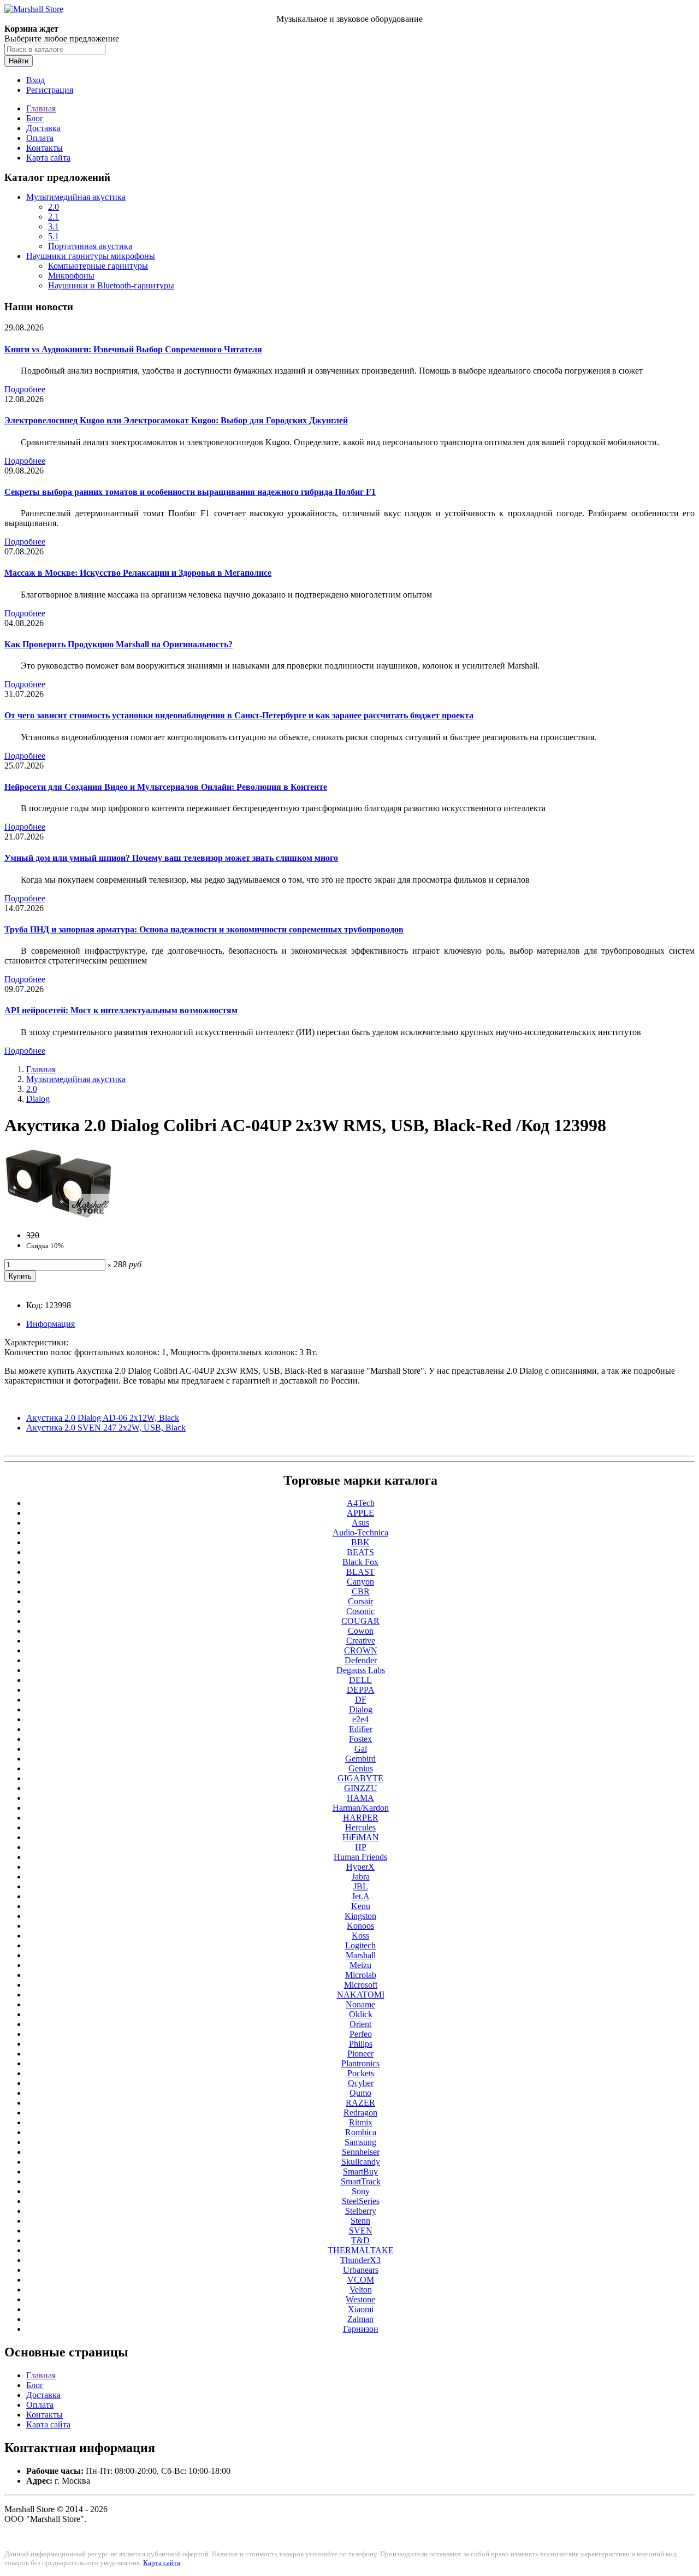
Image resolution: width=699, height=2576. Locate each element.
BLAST (360, 1572)
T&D (360, 2240)
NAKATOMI (361, 1995)
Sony (361, 2191)
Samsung (360, 2142)
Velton (361, 2290)
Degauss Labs (361, 1670)
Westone (360, 2299)
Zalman (360, 2319)
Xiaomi (361, 2309)
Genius (361, 1768)
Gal (361, 1749)
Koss (360, 1936)
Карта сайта (48, 158)
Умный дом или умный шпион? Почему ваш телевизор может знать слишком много (171, 858)
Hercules (360, 1827)
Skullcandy (361, 2162)
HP (361, 1847)
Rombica (361, 2132)
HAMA (360, 1798)
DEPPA (361, 1690)
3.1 (54, 226)
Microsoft (361, 1985)
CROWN (361, 1650)
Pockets (361, 2073)
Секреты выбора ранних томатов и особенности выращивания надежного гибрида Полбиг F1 (190, 492)
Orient (360, 2024)
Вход (35, 80)
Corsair (360, 1601)
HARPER (361, 1818)
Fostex (360, 1739)
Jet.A (361, 1896)
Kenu (361, 1906)
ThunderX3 (360, 2260)
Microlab (361, 1975)
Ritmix (361, 2122)
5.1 (54, 236)
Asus (360, 1523)
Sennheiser (361, 2152)
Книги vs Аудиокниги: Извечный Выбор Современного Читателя (133, 349)
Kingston (360, 1916)
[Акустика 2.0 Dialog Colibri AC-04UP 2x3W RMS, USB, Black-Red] (59, 1217)
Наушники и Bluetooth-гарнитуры (111, 285)
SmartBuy (360, 2172)
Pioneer (360, 2054)
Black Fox (360, 1562)
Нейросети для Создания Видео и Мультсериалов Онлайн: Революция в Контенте (166, 787)
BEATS (360, 1552)
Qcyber (361, 2083)
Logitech (360, 1945)
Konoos (360, 1926)
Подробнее (25, 389)
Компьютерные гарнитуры (98, 266)
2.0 (54, 207)
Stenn (360, 2221)
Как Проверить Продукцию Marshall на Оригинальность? (119, 644)
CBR (361, 1591)
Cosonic (360, 1611)
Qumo (360, 2093)
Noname (360, 2004)
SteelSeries (361, 2201)
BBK (360, 1542)
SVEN (361, 2231)
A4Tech (361, 1503)
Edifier (361, 1729)
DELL (360, 1680)
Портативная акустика (90, 246)
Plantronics (360, 2063)
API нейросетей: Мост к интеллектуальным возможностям (121, 1010)
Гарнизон (361, 2329)
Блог (35, 118)
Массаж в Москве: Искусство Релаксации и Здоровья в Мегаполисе (138, 573)
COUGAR (360, 1621)
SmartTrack (361, 2181)
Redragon (360, 2113)
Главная (41, 108)
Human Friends (360, 1857)
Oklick (361, 2014)
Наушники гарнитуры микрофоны (91, 256)
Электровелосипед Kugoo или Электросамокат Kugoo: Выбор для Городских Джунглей (176, 420)
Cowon (361, 1631)
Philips (361, 2044)
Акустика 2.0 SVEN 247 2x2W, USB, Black (106, 1428)
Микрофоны (71, 276)
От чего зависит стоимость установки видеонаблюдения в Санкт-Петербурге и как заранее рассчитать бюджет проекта (239, 715)
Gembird (360, 1759)
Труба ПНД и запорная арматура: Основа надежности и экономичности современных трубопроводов (204, 929)
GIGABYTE (360, 1778)
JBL (361, 1886)
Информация (51, 1324)
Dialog (38, 1099)
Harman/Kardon (361, 1808)
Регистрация (50, 90)
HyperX (360, 1867)
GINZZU (361, 1788)
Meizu (360, 1965)
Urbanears (361, 2270)
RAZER (360, 2103)
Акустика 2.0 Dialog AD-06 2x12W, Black (103, 1418)
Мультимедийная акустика (76, 197)
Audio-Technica (360, 1532)
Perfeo (361, 2034)
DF (361, 1700)
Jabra (361, 1877)
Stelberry (361, 2211)
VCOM (361, 2280)
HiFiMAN (361, 1837)
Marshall (361, 1955)
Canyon (360, 1582)
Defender (361, 1660)
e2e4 (360, 1719)
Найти (19, 61)
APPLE (360, 1513)
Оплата (40, 138)
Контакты (45, 148)
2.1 (54, 217)
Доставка (43, 128)
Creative (361, 1641)
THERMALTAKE (361, 2250)
